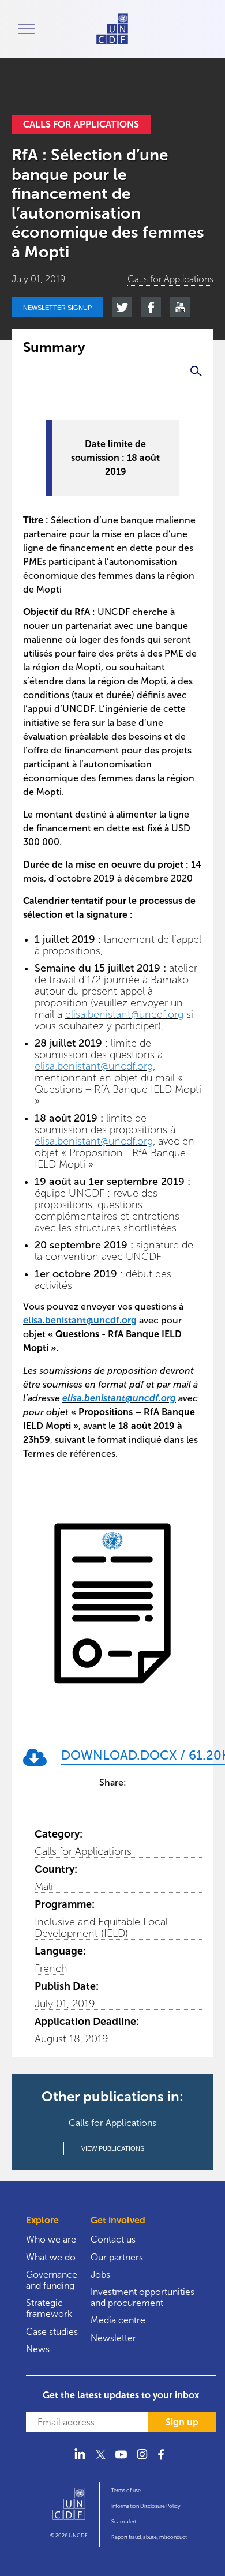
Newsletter (113, 2338)
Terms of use (126, 2491)
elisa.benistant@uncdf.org (124, 1014)
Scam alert (124, 2522)
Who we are (51, 2239)
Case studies (52, 2332)
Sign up (182, 2422)
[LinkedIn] (80, 2461)
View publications (113, 2148)
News (38, 2349)
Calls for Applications (83, 1851)
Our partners (117, 2257)
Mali (44, 1887)
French (51, 1968)
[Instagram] (142, 2461)
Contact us (113, 2239)
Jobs (100, 2275)
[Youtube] (121, 2461)
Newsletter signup (57, 308)
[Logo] (69, 2509)
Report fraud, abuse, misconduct (149, 2537)
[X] (100, 2461)
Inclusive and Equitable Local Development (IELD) (101, 1928)
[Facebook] (163, 2461)
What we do (51, 2257)
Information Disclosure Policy (146, 2506)
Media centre (118, 2320)
